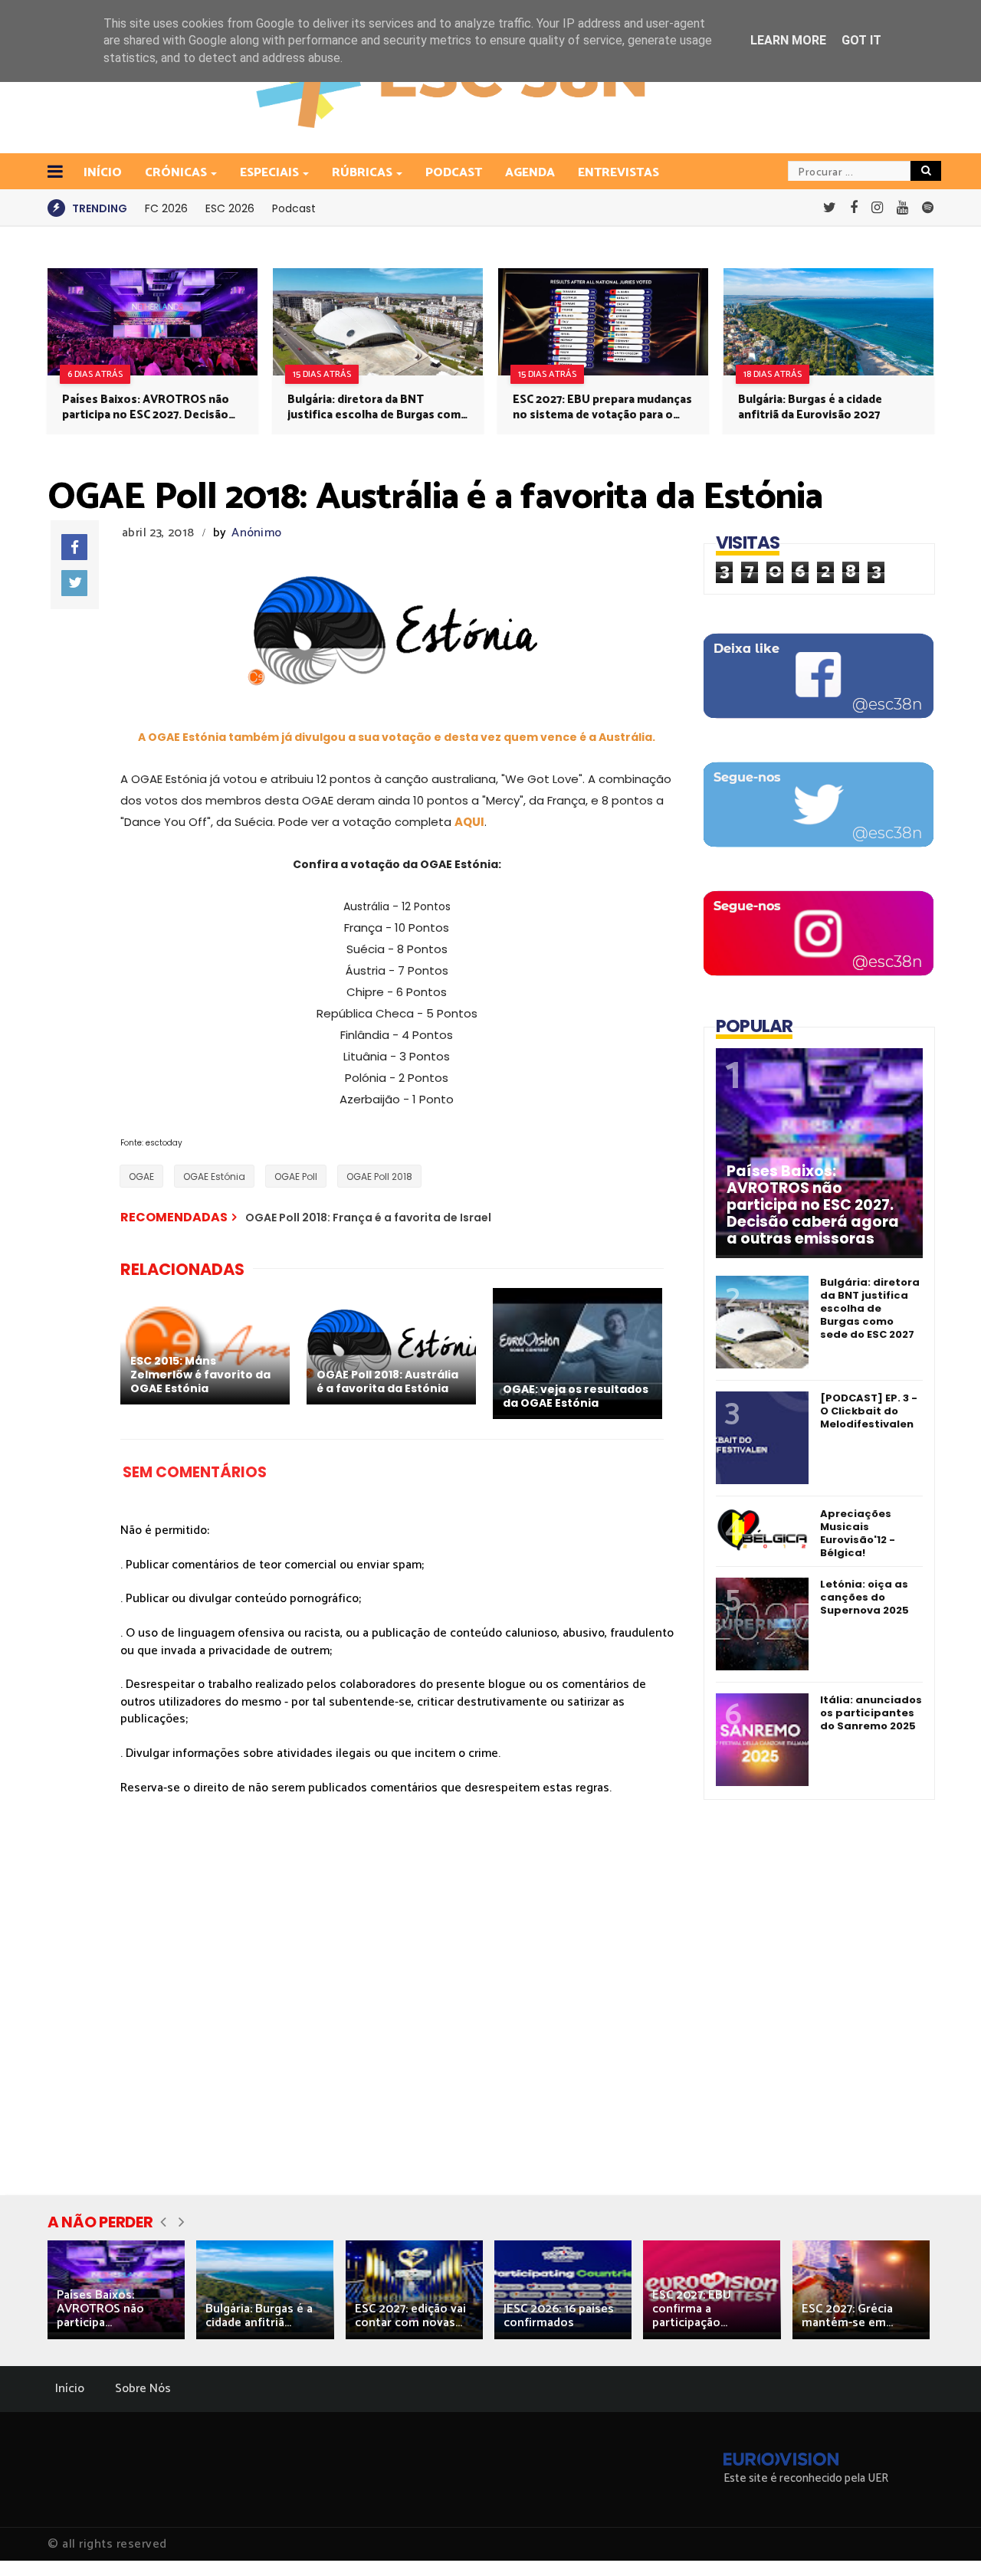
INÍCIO (103, 173)
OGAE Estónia (214, 1177)
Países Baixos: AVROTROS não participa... (100, 2309)
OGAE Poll (296, 1177)
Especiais (269, 173)
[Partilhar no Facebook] (74, 547)
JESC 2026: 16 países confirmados (559, 2316)
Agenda (530, 173)
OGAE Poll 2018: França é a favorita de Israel (368, 1218)
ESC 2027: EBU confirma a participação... (692, 2309)
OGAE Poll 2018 (379, 1177)
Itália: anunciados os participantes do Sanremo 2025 (871, 1713)
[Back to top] (943, 2539)
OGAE (141, 1177)
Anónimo (256, 533)
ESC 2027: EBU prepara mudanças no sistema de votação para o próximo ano (602, 408)
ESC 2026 (230, 208)
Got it (861, 40)
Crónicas (176, 173)
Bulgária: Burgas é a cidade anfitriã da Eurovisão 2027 (810, 408)
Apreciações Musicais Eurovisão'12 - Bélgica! (858, 1533)
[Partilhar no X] (74, 583)
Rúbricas (362, 173)
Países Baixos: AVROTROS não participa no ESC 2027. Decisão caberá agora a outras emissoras (151, 408)
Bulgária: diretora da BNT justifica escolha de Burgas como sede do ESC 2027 (378, 408)
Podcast (454, 173)
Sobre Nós (143, 2389)
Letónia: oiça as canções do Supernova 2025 (865, 1597)
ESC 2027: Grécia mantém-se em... (847, 2316)
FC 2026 (166, 208)
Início (70, 2389)
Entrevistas (618, 173)
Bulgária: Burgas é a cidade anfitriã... (259, 2316)
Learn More (788, 40)
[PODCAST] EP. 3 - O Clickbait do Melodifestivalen (869, 1411)
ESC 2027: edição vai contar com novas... (410, 2316)
